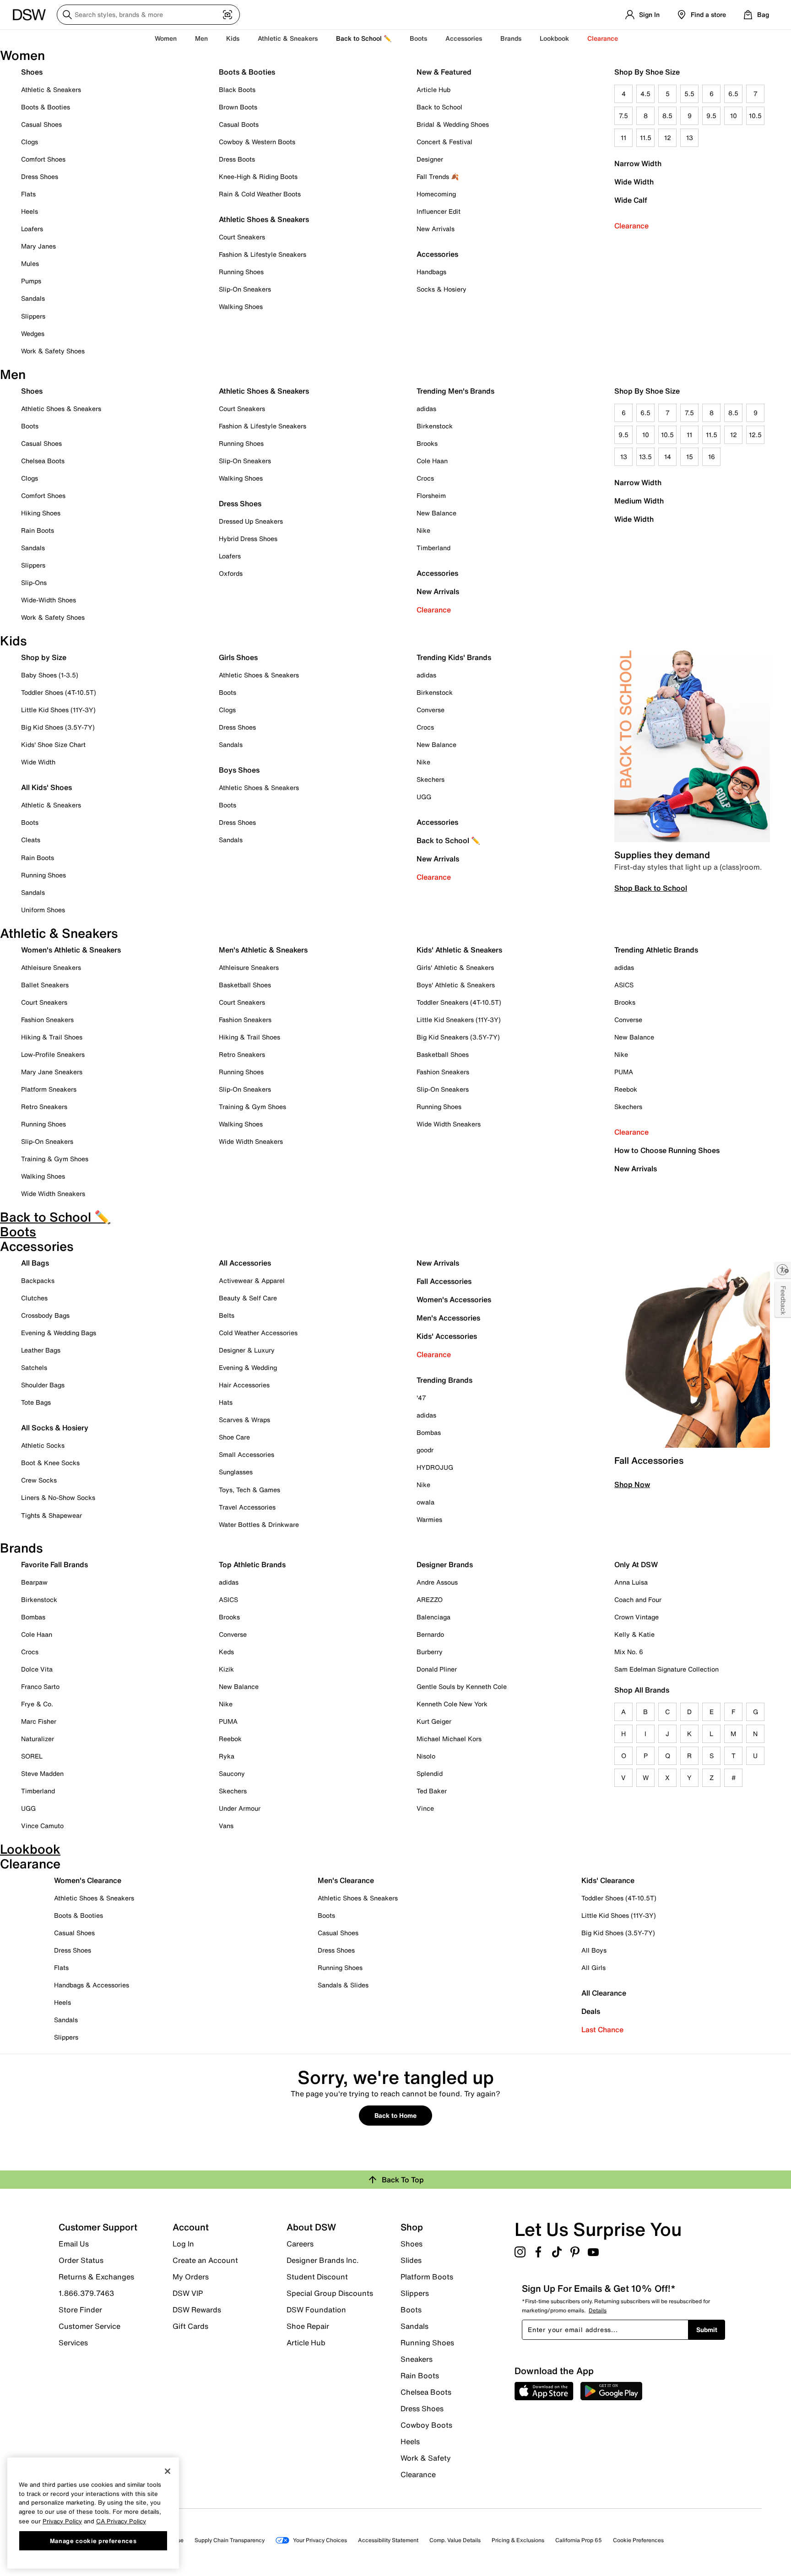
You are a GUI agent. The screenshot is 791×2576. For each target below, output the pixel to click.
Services (73, 2342)
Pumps (31, 281)
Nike (423, 530)
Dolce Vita (37, 1669)
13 (690, 138)
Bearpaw (34, 1582)
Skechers (431, 779)
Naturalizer (38, 1739)
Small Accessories (247, 1454)
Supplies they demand (662, 855)
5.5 (689, 94)
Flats (28, 194)
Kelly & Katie (634, 1634)
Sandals (33, 298)
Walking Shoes (241, 306)
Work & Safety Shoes (53, 351)
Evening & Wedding (248, 1367)
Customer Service (89, 2326)
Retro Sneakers (44, 1107)
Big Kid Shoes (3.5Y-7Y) (58, 727)
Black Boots (237, 89)
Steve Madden (42, 1773)
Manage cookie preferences (93, 2540)
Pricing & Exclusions (518, 2540)
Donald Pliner (437, 1669)
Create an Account (205, 2260)
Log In (183, 2244)
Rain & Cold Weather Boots (260, 194)
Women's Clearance (88, 1880)
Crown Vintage (637, 1617)
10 (734, 116)
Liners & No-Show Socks (58, 1497)
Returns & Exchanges (96, 2277)
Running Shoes (241, 272)
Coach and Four (638, 1599)
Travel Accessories (247, 1507)
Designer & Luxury (247, 1350)
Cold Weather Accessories (258, 1333)
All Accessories (245, 1263)
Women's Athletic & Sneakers (71, 950)
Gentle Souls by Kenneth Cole (462, 1686)
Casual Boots (239, 124)
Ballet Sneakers (45, 985)
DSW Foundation (316, 2310)
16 (712, 457)
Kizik (226, 1669)
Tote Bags (36, 1402)
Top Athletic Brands (252, 1564)
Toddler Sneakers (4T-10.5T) (459, 1002)
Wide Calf (631, 200)
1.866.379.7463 (86, 2293)
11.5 (646, 138)
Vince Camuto (42, 1826)
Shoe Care (234, 1437)
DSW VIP (188, 2293)
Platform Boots (427, 2277)
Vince (425, 1808)
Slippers (33, 316)
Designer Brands (445, 1564)
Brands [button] (511, 38)
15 (690, 457)
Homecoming (436, 194)
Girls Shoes (238, 657)
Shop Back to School (651, 888)
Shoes (32, 72)
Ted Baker (432, 1791)
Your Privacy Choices (320, 2540)
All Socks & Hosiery (55, 1428)
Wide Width (634, 182)
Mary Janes (38, 246)
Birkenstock (435, 426)
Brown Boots (238, 107)
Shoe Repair (308, 2326)
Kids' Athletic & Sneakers (459, 950)
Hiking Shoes (41, 513)
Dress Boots (237, 159)
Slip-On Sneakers (245, 289)
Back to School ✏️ (364, 38)
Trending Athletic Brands (656, 950)
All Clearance (604, 1993)
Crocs (425, 478)
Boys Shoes (239, 770)
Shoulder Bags (43, 1385)
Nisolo (426, 1756)
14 (668, 457)
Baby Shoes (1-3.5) (50, 675)
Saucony (232, 1773)
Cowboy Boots (426, 2425)
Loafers (32, 229)
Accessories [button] (464, 38)
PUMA (624, 1072)
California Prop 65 (579, 2540)
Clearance (631, 226)
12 (668, 138)
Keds (226, 1652)
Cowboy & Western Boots (257, 142)
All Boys (594, 1950)
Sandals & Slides (343, 1985)
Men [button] (201, 38)
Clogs (30, 142)
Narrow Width (638, 163)
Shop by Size (44, 657)
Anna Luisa (631, 1582)
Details (598, 2310)
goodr (425, 1450)
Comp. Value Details (455, 2540)
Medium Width (639, 501)
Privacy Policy (62, 2521)
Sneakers (417, 2359)
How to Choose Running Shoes (667, 1150)
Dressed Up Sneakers (251, 521)
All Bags (35, 1263)
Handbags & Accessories (92, 1985)
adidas (426, 409)
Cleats (31, 840)
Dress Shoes (40, 176)
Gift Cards (190, 2326)
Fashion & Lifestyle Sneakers (263, 254)
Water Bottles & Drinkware (259, 1524)
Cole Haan (432, 461)
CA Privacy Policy (121, 2521)
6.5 (733, 94)
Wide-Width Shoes (49, 600)
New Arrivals (436, 229)
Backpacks (38, 1280)
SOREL (32, 1756)
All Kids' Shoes (46, 787)
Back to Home (395, 2115)
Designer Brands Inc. (323, 2260)
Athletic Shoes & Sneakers (264, 219)
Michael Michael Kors (449, 1739)
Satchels (34, 1367)
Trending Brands (444, 1380)
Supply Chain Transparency (230, 2540)
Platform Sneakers (49, 1089)
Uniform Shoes (43, 910)
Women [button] (166, 38)
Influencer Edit (439, 211)
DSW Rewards (197, 2310)
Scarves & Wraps (244, 1420)
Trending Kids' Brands (454, 657)
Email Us (74, 2244)
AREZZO (430, 1599)
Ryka (227, 1756)
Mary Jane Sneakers (52, 1072)
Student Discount (317, 2277)
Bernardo (430, 1634)
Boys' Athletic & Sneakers (456, 985)
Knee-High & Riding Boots (258, 176)
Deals (591, 2011)
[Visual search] (228, 15)
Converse (431, 710)
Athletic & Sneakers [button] (288, 38)
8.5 (667, 116)
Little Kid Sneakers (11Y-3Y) (459, 1020)
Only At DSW (636, 1564)
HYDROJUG (435, 1467)
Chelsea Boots (43, 461)
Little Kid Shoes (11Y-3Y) (58, 710)
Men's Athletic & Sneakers (263, 950)
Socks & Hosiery (442, 289)
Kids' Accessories (447, 1336)
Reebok (626, 1089)
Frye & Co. (37, 1704)
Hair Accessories (244, 1385)
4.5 (645, 94)
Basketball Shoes (245, 985)
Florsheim (431, 495)
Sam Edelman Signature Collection (666, 1669)
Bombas (429, 1432)
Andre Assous (437, 1582)
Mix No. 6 (629, 1652)
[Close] (168, 2471)
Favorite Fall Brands (54, 1564)
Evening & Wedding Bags (59, 1333)
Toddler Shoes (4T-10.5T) (59, 692)
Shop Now (632, 1484)
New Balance (436, 513)
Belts (227, 1315)
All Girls (593, 1967)
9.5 (711, 116)
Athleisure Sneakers (51, 967)
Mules (30, 263)
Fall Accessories (444, 1281)
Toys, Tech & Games (249, 1490)
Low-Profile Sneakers (53, 1054)
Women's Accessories (454, 1299)
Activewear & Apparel (252, 1280)
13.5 (645, 457)
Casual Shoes (41, 124)
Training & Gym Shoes (55, 1159)
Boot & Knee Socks (50, 1463)
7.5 (623, 116)
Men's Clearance (346, 1880)
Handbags (431, 272)
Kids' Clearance (608, 1880)
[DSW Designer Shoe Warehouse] (29, 14)
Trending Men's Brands (455, 391)
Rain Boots (38, 530)
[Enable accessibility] (783, 1270)
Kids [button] (233, 38)
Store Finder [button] (80, 2310)
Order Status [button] (81, 2260)
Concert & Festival (444, 142)
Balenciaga (433, 1617)
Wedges (33, 333)
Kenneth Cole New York (452, 1704)
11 (623, 138)
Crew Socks (39, 1480)
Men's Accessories (448, 1318)
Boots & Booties (46, 107)
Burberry (430, 1652)
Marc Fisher (39, 1721)
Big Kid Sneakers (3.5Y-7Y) (458, 1037)
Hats (226, 1402)
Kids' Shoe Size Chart (53, 744)
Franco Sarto (40, 1686)
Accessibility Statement (388, 2540)
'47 (421, 1398)
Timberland (433, 548)
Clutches (34, 1298)
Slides (411, 2260)
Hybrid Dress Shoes (248, 538)
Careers (300, 2244)
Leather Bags (41, 1350)
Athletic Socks (43, 1445)
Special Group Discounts (330, 2293)
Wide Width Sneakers (53, 1193)
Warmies (429, 1519)
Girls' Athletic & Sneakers (455, 967)
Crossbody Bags (45, 1315)
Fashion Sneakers (47, 1020)
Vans (226, 1826)
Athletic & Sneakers (51, 89)
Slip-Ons (34, 582)
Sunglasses (236, 1472)
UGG (424, 797)
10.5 (755, 116)
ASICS (624, 985)
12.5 (755, 435)
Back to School (439, 107)
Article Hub (433, 89)
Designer (430, 159)
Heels (30, 211)
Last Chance (602, 2029)
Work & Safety (426, 2458)
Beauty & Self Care (248, 1298)
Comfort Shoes (43, 159)
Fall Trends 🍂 (438, 176)
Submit (707, 2330)
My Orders (191, 2277)
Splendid (430, 1773)
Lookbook (554, 38)
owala (425, 1502)
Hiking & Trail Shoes (52, 1037)
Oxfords (231, 573)
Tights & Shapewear (51, 1515)
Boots (418, 38)
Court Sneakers (242, 237)
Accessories (437, 573)
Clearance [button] (603, 38)
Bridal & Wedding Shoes (453, 124)
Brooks (427, 443)
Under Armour (240, 1808)
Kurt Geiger (434, 1721)
